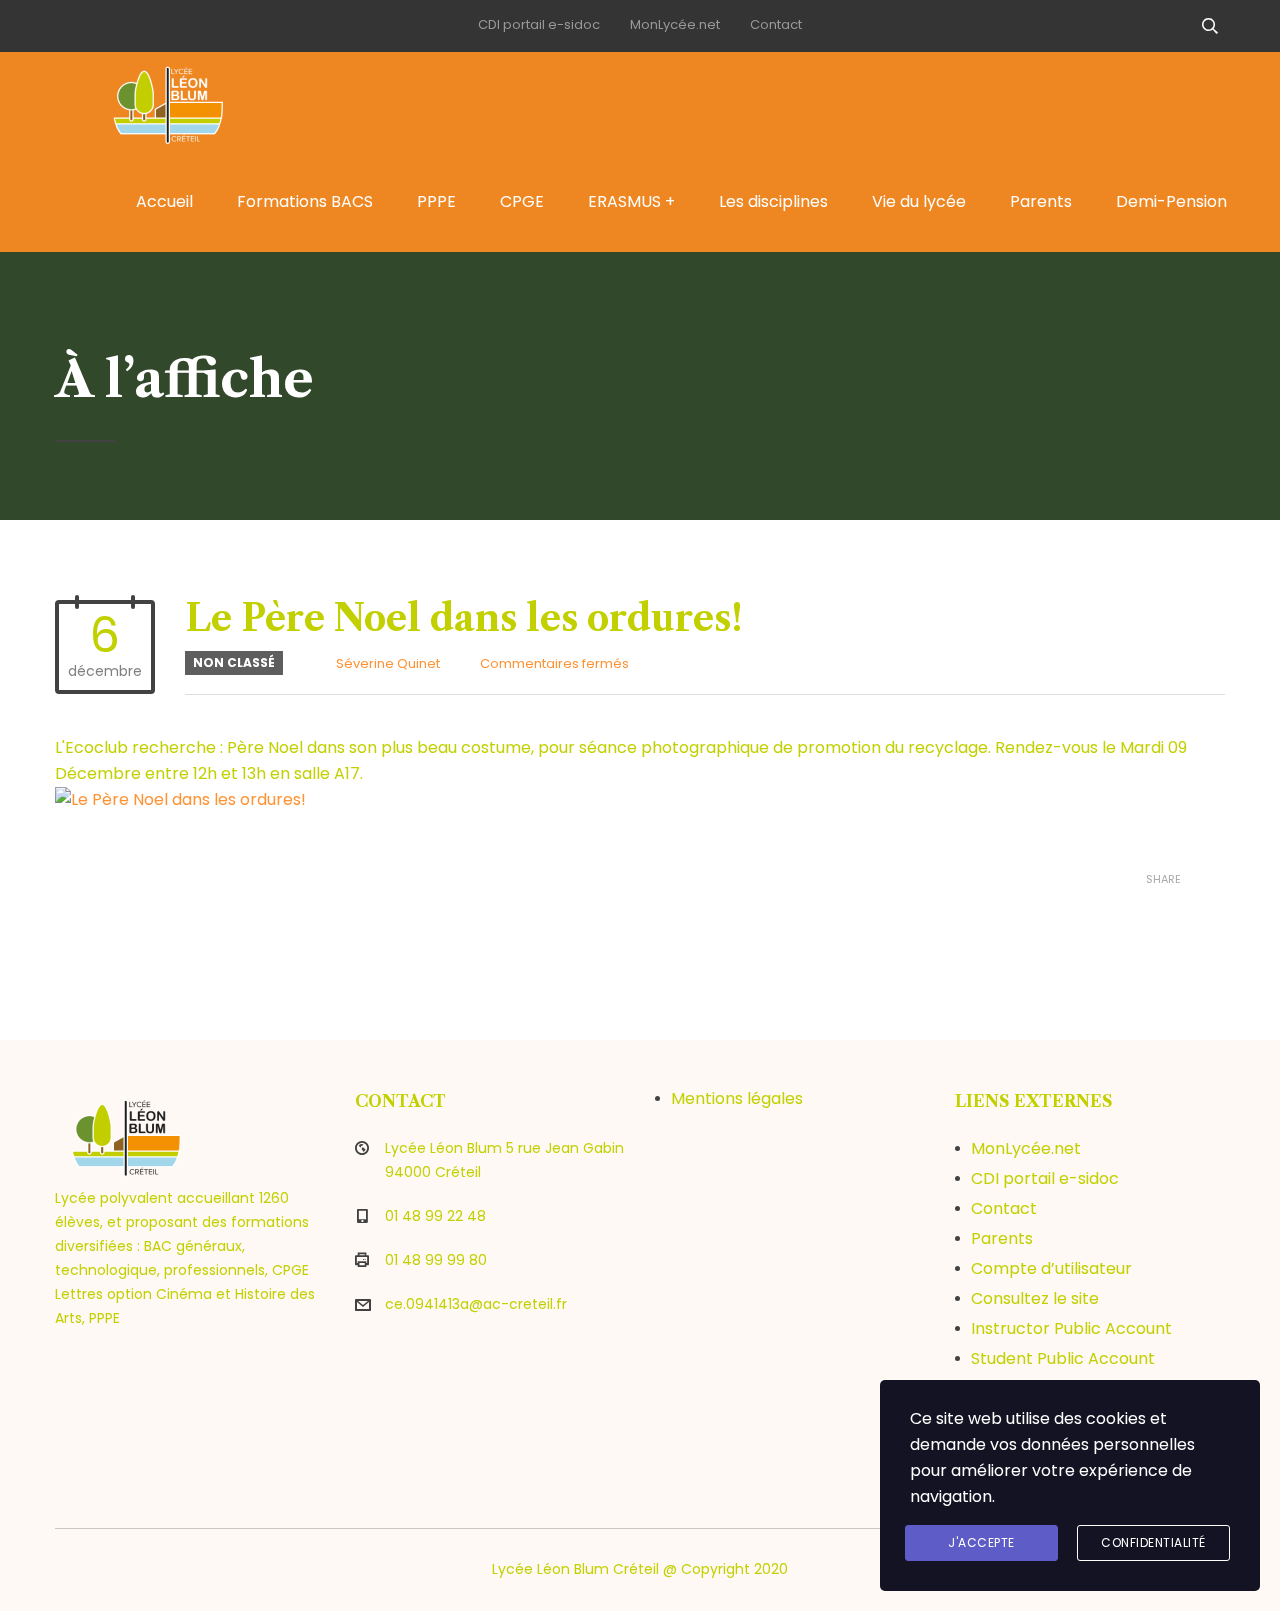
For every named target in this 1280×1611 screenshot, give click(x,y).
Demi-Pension (1171, 201)
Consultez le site (1035, 1298)
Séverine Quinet (388, 663)
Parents (1041, 201)
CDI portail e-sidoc (539, 24)
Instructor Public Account (1071, 1328)
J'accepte (981, 1542)
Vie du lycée (919, 201)
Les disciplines (773, 201)
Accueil (164, 201)
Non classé (234, 662)
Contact (776, 24)
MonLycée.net (675, 24)
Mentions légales (737, 1098)
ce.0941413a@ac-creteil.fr (476, 1304)
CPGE (522, 201)
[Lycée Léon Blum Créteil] (189, 102)
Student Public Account (1063, 1358)
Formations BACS (305, 201)
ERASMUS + (631, 201)
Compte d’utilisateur (1051, 1268)
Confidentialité (1153, 1542)
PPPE (436, 201)
